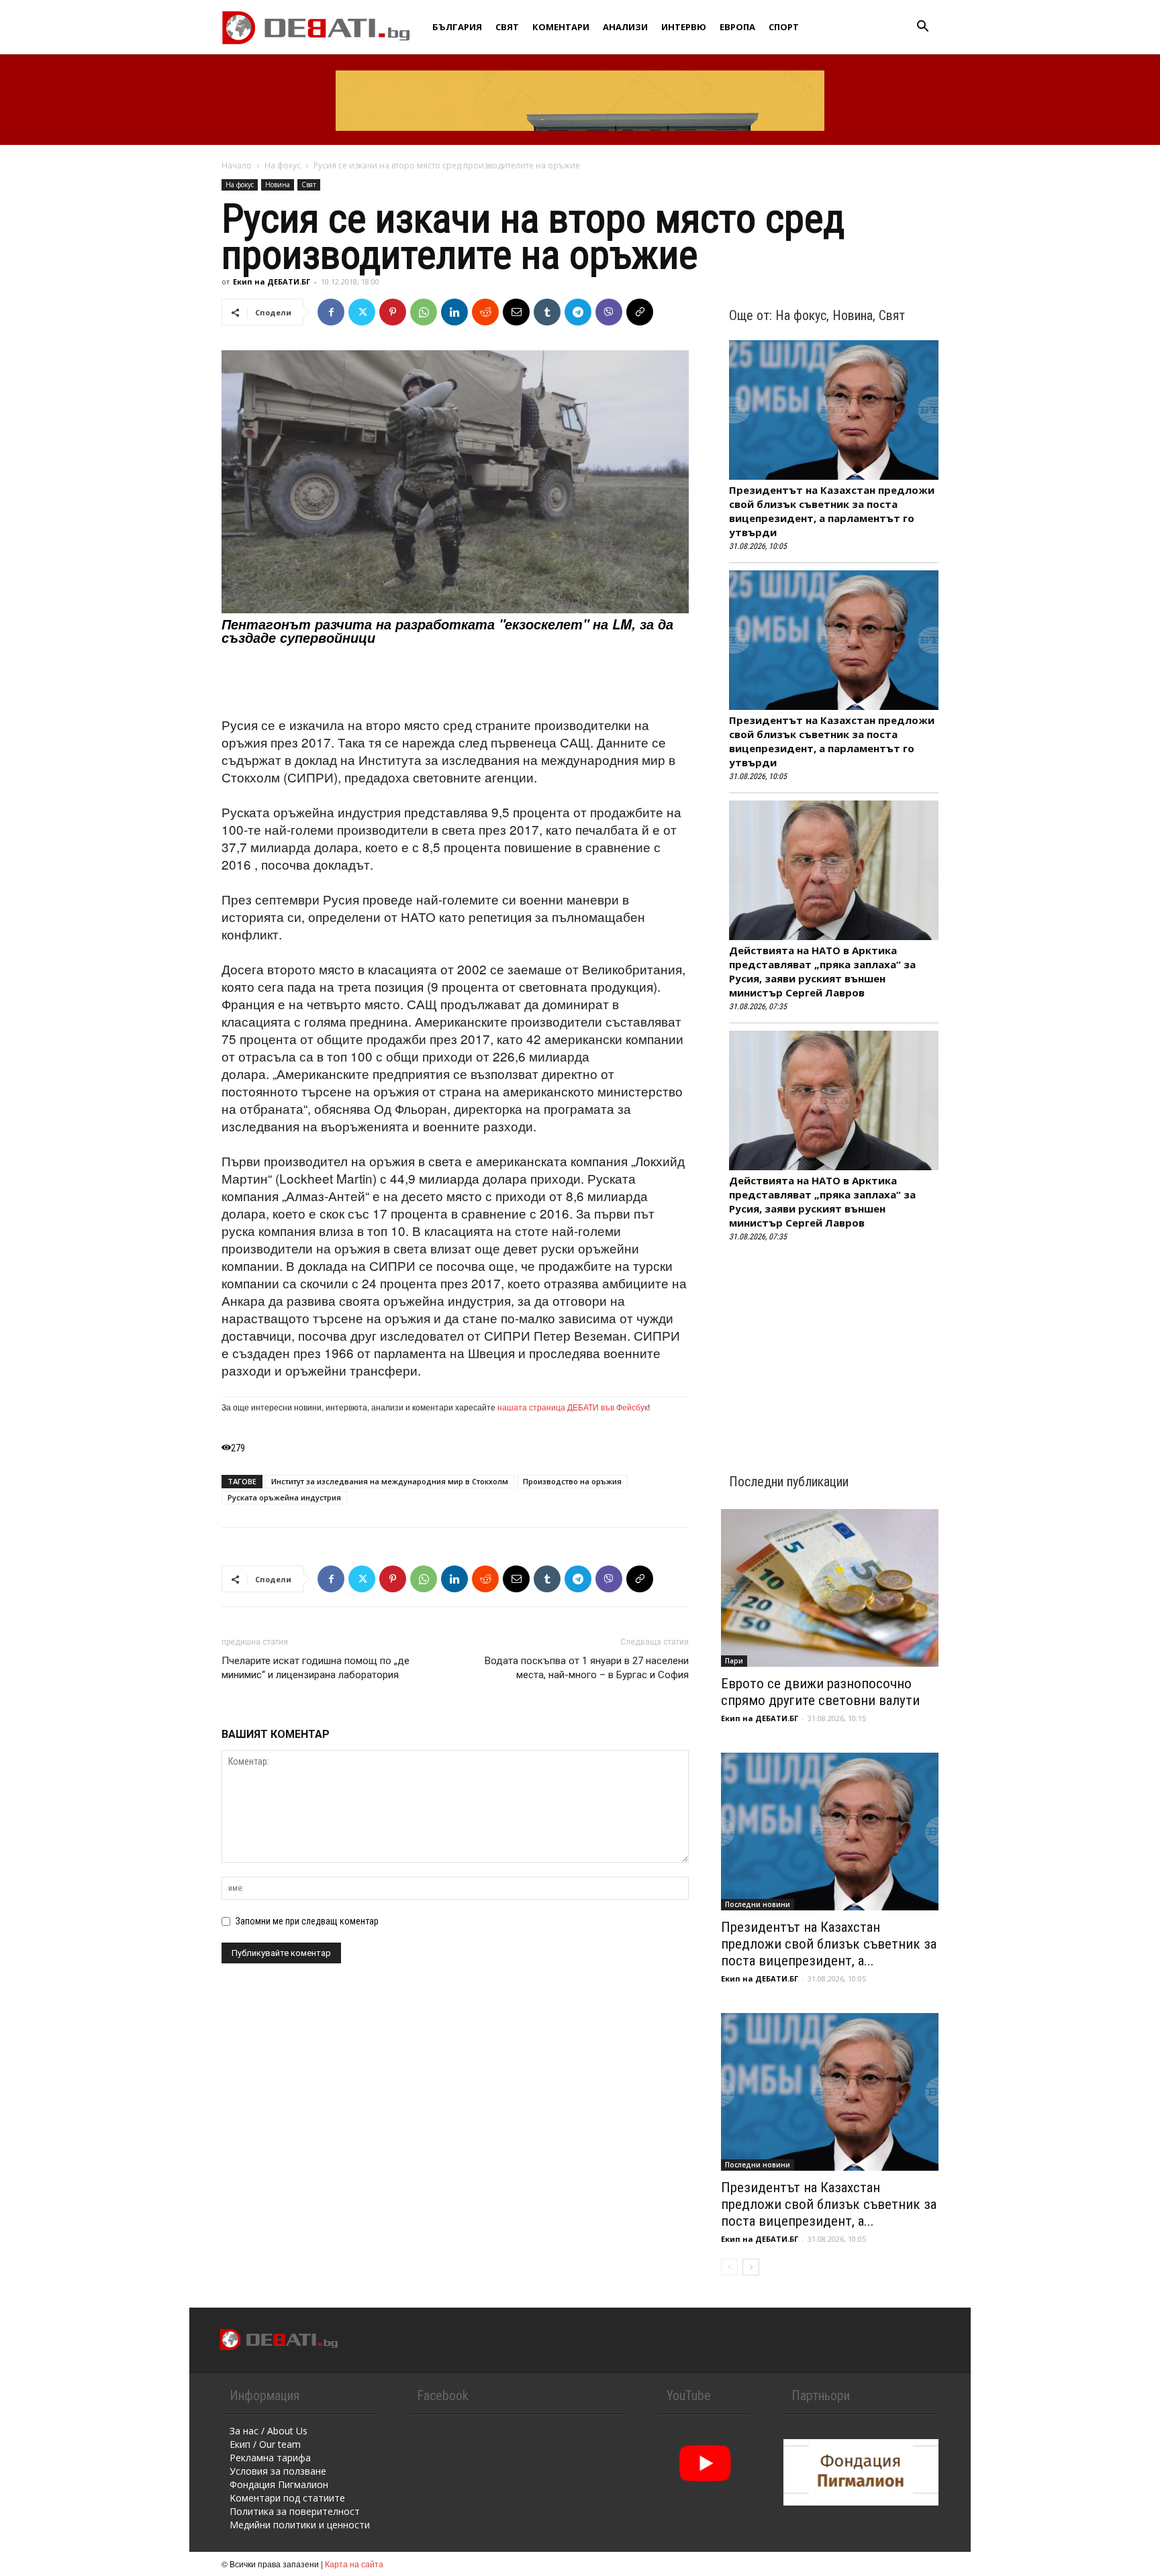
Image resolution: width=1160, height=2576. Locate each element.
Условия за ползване (278, 2471)
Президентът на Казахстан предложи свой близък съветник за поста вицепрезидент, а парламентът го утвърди (832, 511)
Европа (737, 27)
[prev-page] (729, 2267)
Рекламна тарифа (270, 2458)
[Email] (516, 312)
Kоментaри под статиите (287, 2498)
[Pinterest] (393, 312)
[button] (922, 28)
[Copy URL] (640, 312)
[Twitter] (362, 312)
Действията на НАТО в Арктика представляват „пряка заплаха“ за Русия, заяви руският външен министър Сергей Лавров (822, 971)
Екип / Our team (265, 2444)
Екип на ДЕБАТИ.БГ (272, 281)
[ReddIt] (485, 312)
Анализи (625, 27)
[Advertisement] (455, 682)
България (457, 27)
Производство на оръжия (572, 1481)
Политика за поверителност (295, 2511)
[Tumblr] (547, 312)
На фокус (283, 165)
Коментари (561, 27)
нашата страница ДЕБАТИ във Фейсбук (573, 1407)
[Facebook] (331, 312)
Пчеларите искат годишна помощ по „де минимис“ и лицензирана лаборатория (316, 1668)
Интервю (684, 27)
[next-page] (751, 2267)
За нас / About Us (269, 2431)
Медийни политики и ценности (300, 2525)
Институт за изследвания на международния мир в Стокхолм (390, 1481)
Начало (237, 165)
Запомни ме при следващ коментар (307, 1921)
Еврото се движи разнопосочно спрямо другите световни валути (820, 1692)
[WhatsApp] (424, 312)
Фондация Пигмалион (279, 2484)
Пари (734, 1661)
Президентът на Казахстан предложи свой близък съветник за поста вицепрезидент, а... (829, 1944)
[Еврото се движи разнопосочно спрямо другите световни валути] (830, 1588)
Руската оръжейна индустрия (284, 1497)
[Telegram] (578, 312)
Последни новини (758, 1904)
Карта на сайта (354, 2564)
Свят (507, 27)
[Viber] (609, 312)
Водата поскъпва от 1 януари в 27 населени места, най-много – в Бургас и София (587, 1668)
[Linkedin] (454, 312)
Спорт (784, 27)
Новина (278, 185)
